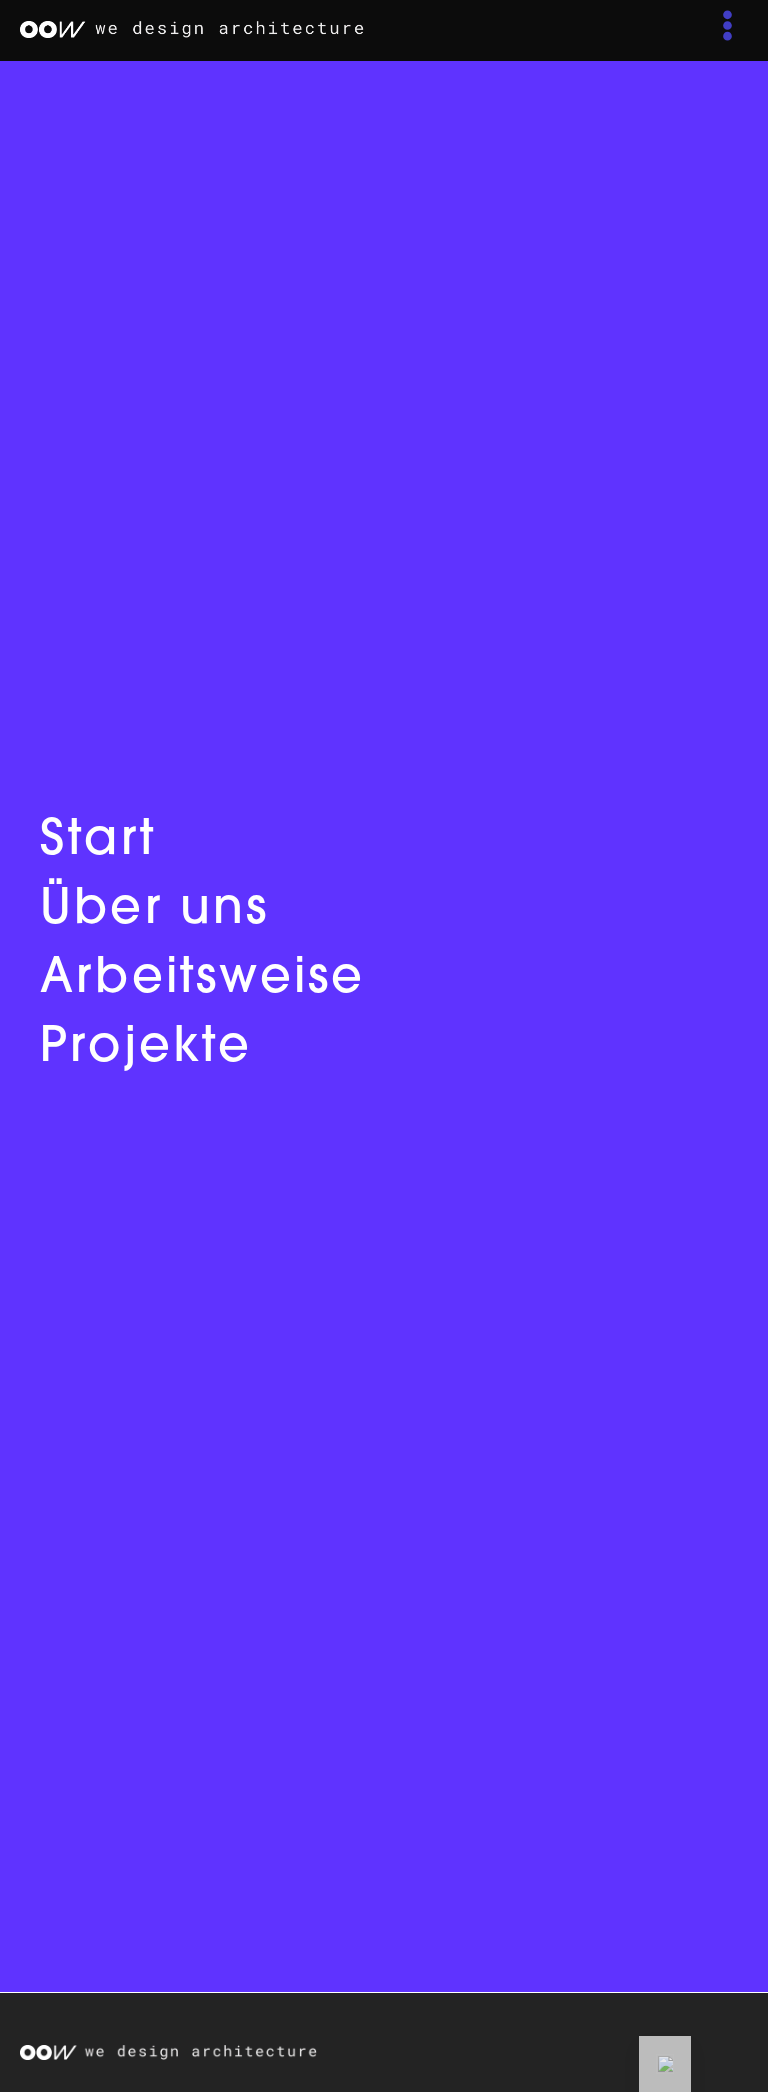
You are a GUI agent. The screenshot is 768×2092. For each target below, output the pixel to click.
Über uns (155, 911)
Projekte (146, 1049)
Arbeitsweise (202, 980)
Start (98, 842)
